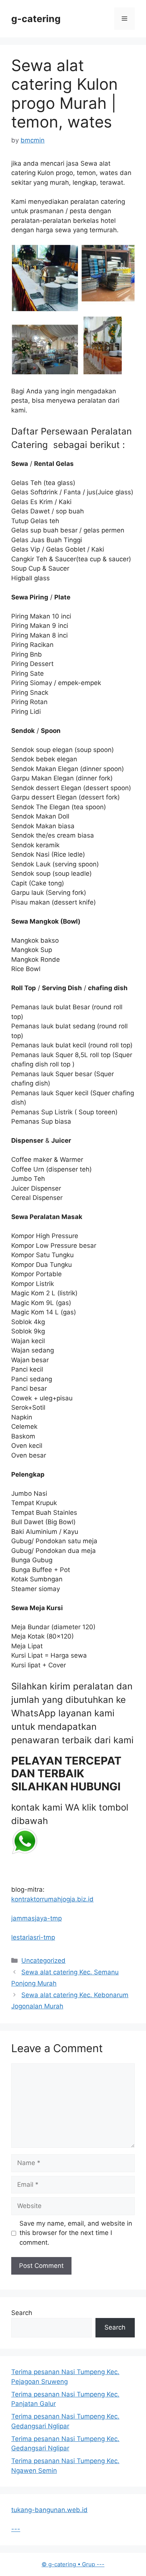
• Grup (69, 2564)
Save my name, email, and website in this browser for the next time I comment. (76, 2233)
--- (16, 2529)
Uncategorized (43, 1961)
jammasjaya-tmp (36, 1918)
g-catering (36, 19)
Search (22, 2313)
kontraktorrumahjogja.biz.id (52, 1899)
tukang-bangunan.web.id (49, 2510)
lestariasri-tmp (33, 1937)
